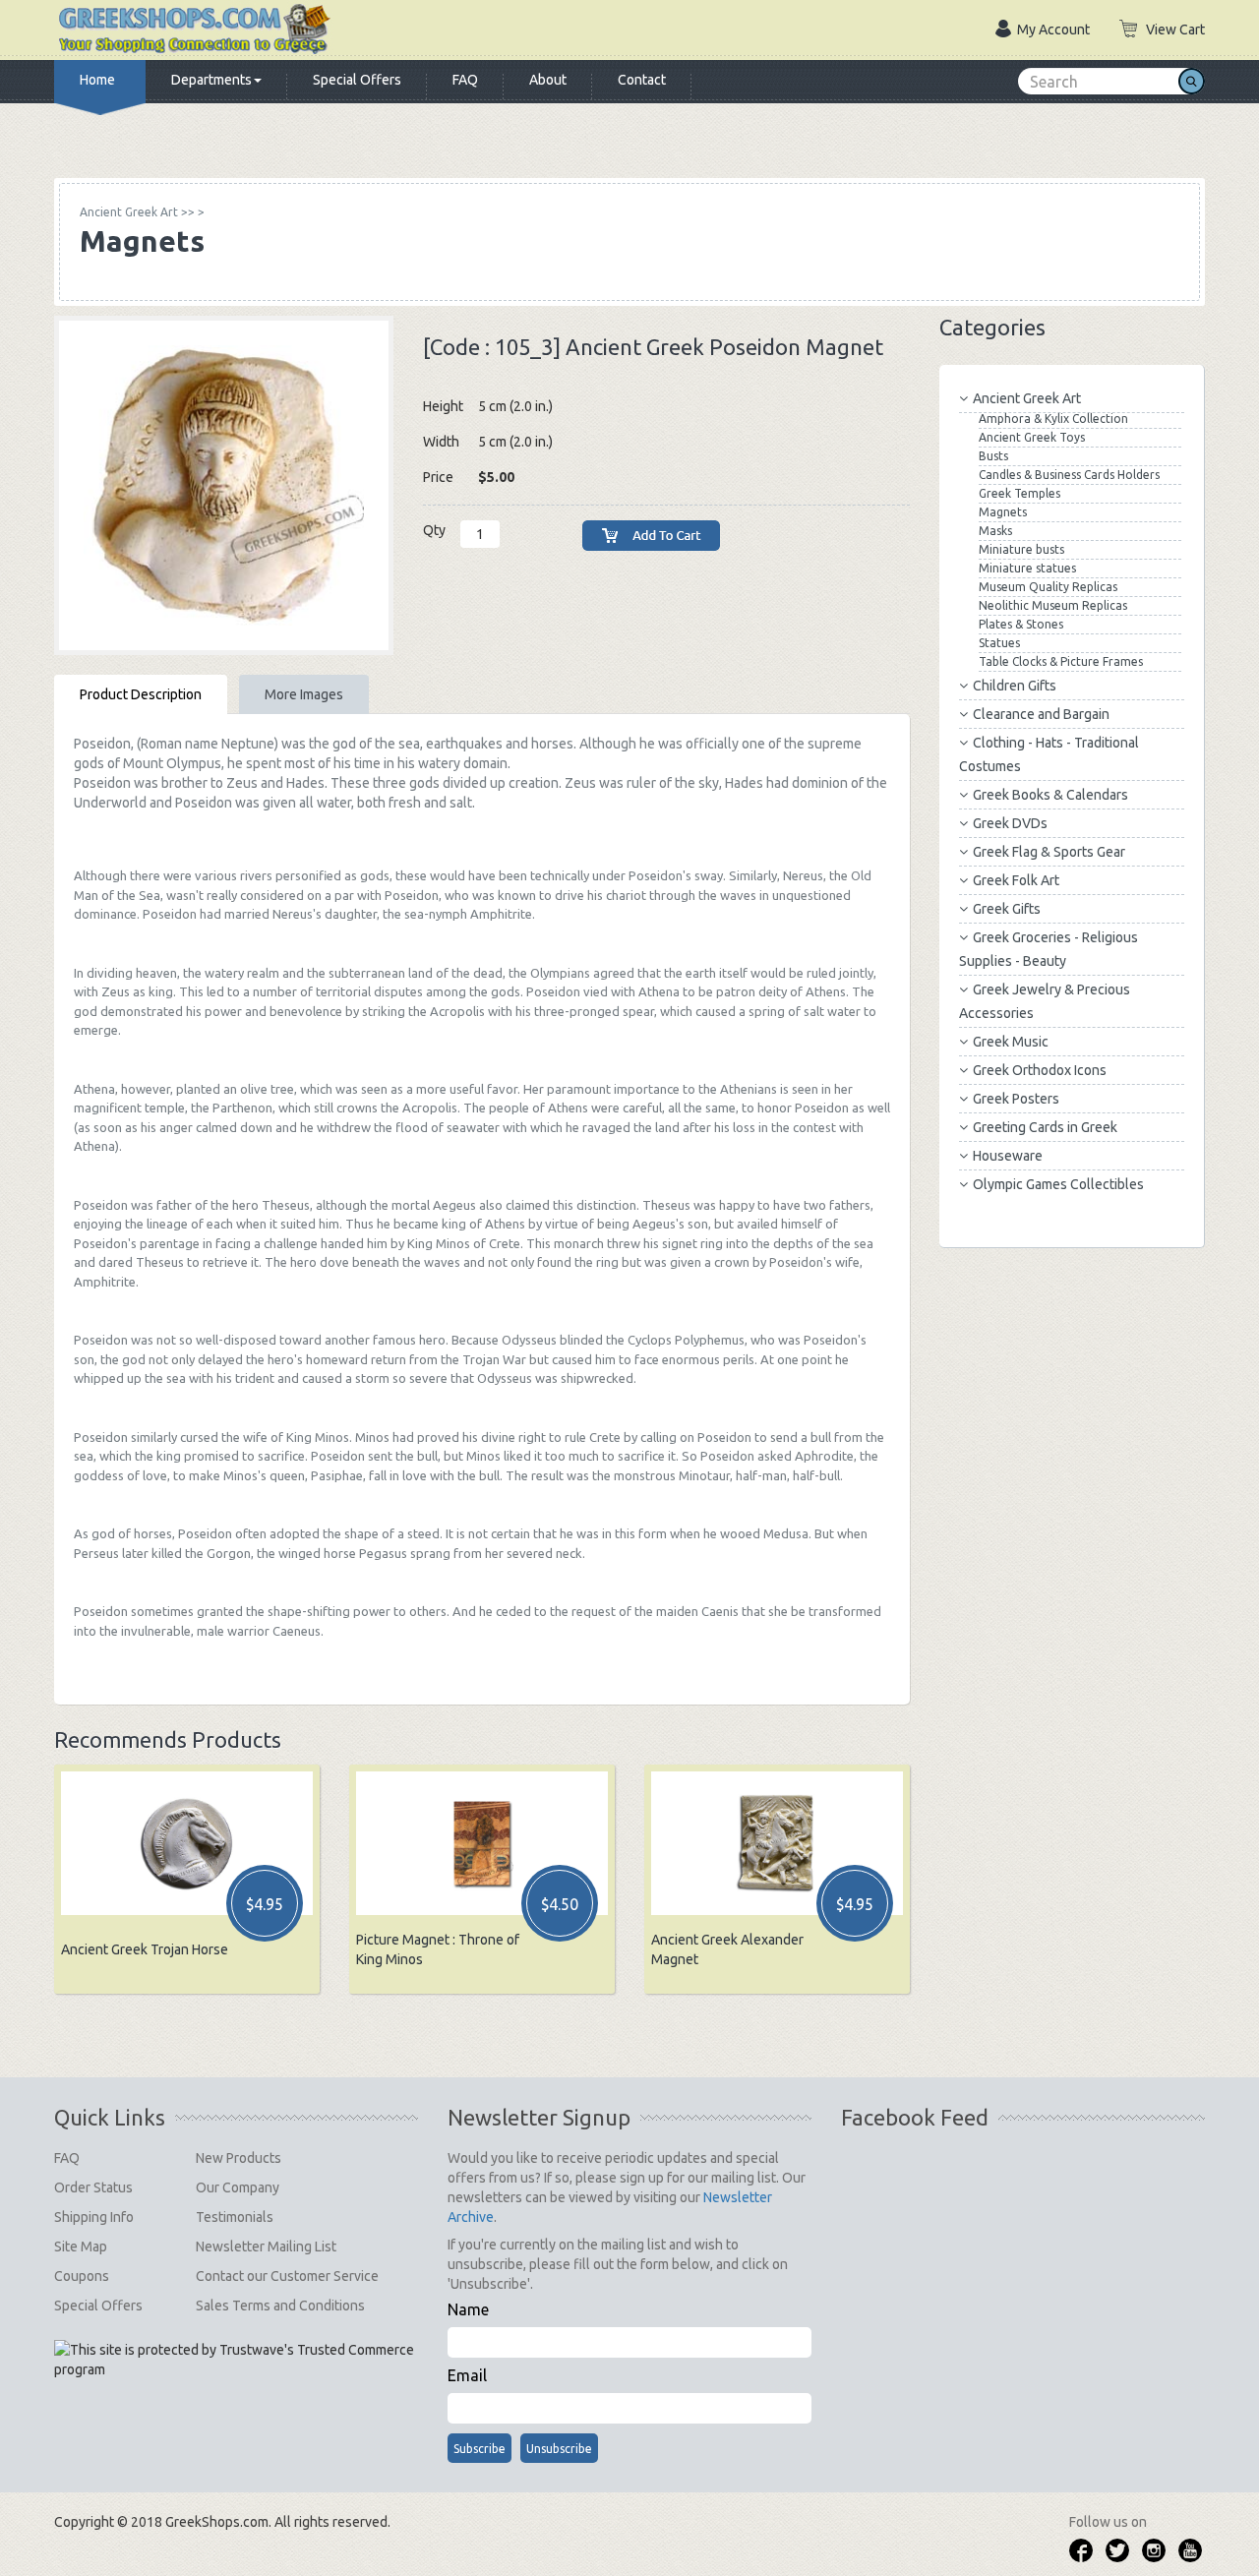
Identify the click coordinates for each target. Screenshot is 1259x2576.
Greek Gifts (1007, 909)
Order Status (93, 2187)
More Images (304, 694)
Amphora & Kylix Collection (1053, 419)
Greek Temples (1019, 493)
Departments (211, 80)
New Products (239, 2158)
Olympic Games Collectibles (1058, 1184)
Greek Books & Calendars (1050, 795)
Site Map (81, 2247)
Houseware (1008, 1156)
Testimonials (235, 2217)
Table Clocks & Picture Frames (1061, 661)
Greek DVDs (1010, 823)
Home (97, 80)
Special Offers (357, 80)
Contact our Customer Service (287, 2276)
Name (468, 2309)
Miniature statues (1027, 568)
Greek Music (1011, 1042)
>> (137, 212)
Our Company (238, 2187)
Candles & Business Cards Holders (1069, 475)
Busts (993, 456)
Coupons (82, 2276)
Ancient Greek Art (1027, 398)
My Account (1053, 30)
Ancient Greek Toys (1032, 437)
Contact (642, 80)
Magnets (1003, 512)
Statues (999, 643)
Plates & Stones (1021, 624)
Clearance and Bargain (1041, 714)
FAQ (465, 80)
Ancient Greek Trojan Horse (145, 1949)
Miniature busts (1021, 549)
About (548, 80)
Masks (995, 531)
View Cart (1175, 30)
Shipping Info (94, 2217)
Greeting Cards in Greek (1045, 1127)
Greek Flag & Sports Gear (1049, 852)
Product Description (141, 694)
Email (467, 2375)
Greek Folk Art (1016, 880)
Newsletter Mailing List (266, 2247)
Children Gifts (1015, 686)
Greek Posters (1016, 1099)
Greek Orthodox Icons (1040, 1070)
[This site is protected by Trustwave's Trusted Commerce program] (235, 2360)
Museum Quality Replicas (1048, 587)
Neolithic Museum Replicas (1053, 605)
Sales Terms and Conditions (280, 2306)
